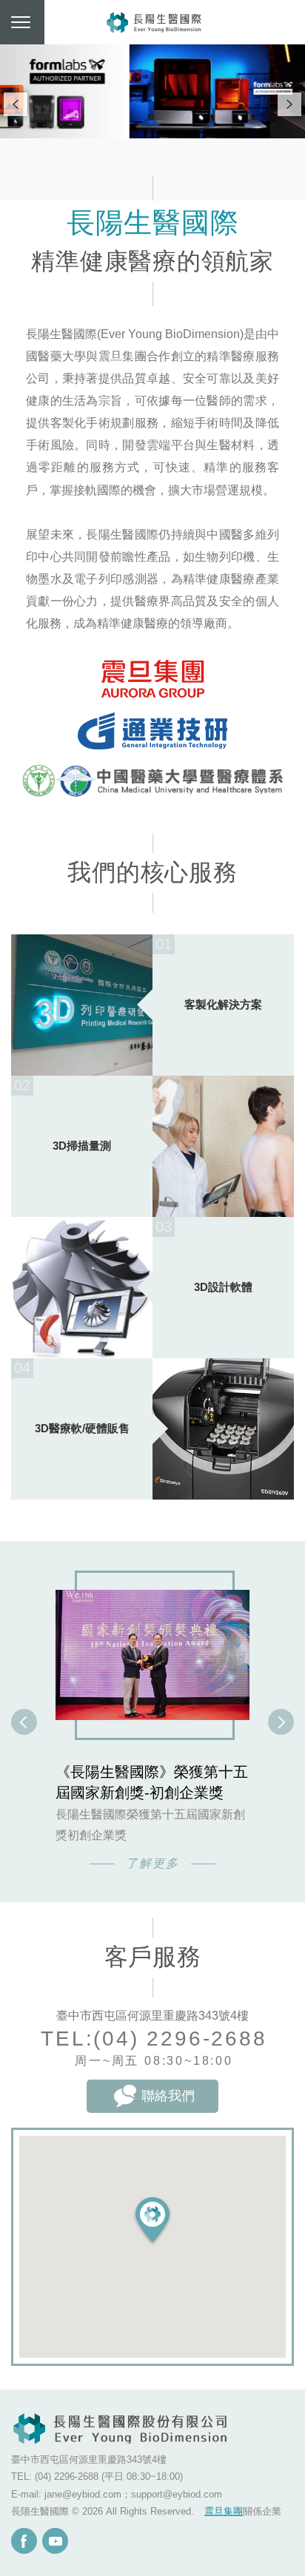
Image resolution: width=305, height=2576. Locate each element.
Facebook (24, 2541)
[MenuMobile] (22, 22)
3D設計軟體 (223, 1287)
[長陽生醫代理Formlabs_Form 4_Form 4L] (152, 91)
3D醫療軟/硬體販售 (82, 1428)
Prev (16, 104)
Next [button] (281, 1727)
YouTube (55, 2541)
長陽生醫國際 (155, 22)
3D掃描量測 (82, 1146)
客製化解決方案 (223, 1004)
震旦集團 (224, 2511)
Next (289, 104)
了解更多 (152, 1863)
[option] (152, 1727)
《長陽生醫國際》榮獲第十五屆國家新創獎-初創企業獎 (152, 1782)
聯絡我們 (168, 2096)
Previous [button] (24, 1727)
